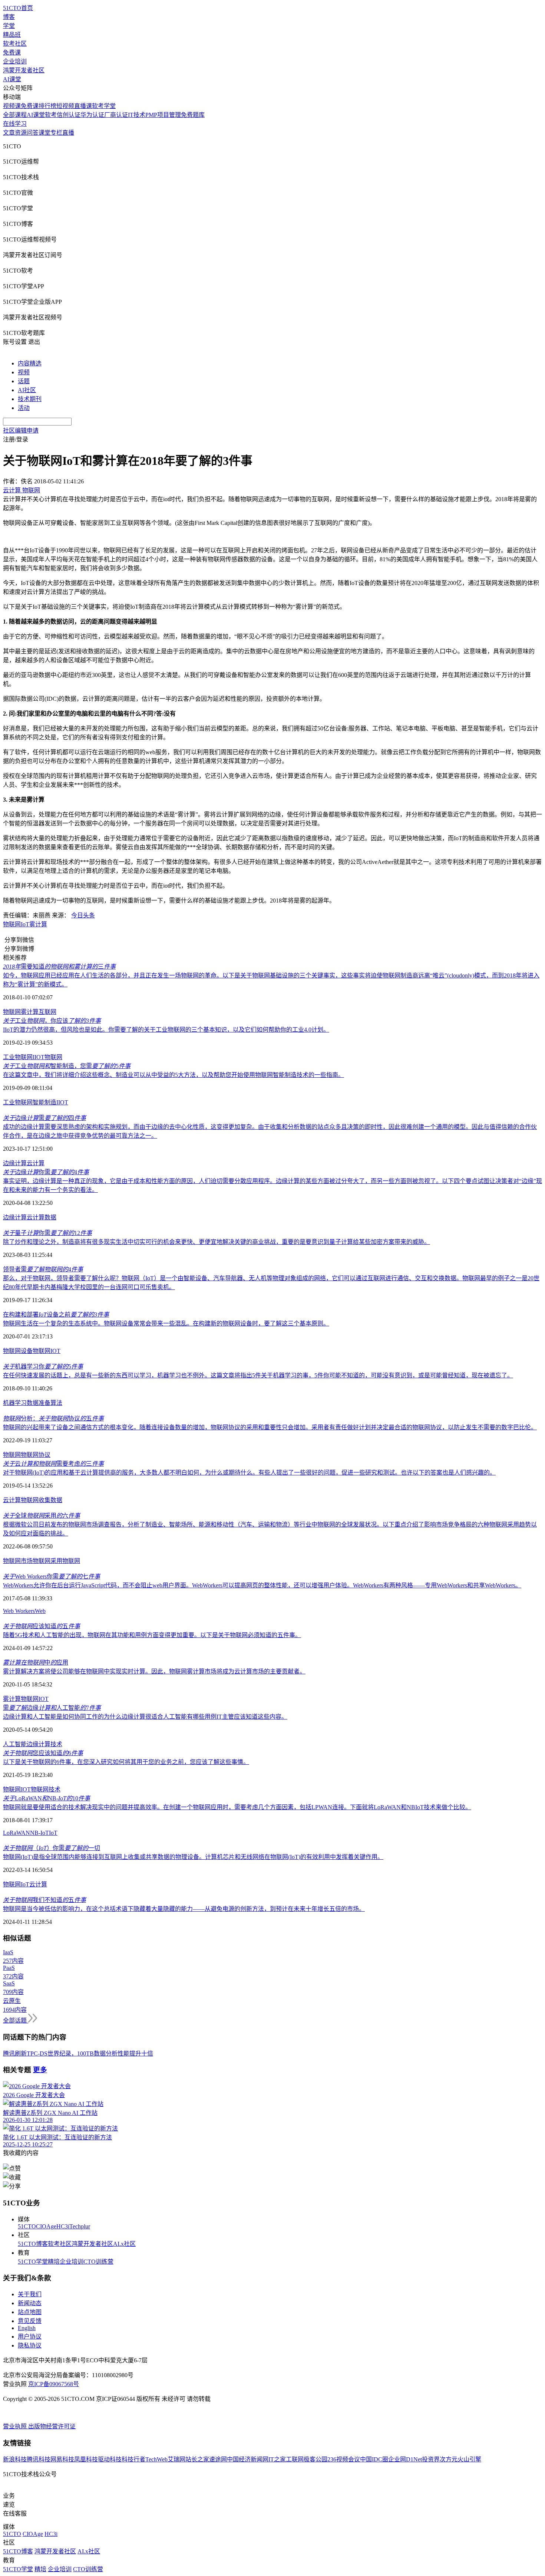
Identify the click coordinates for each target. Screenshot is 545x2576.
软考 (51, 115)
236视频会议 (344, 2459)
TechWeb (156, 2459)
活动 (24, 408)
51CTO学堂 (33, 2262)
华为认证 (92, 115)
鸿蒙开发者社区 (24, 70)
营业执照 (16, 2426)
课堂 (44, 133)
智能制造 (44, 1102)
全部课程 (15, 115)
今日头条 (83, 915)
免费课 (12, 52)
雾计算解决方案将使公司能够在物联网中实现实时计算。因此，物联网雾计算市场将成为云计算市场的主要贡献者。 (154, 1671)
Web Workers (19, 1611)
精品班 (12, 35)
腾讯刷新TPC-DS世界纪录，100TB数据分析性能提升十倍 (78, 2053)
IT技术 (137, 115)
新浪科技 (15, 2459)
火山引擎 (469, 2459)
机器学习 (15, 1403)
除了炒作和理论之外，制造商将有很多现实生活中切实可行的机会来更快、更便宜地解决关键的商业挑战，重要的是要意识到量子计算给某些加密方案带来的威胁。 (217, 1242)
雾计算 (38, 924)
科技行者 (133, 2459)
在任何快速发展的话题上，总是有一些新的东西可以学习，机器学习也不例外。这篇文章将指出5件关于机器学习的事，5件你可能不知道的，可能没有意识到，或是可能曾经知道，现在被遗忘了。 (258, 1375)
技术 (56, 1744)
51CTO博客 (33, 2244)
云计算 (36, 1163)
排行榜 (47, 106)
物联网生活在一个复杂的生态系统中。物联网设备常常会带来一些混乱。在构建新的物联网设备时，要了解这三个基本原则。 (166, 1323)
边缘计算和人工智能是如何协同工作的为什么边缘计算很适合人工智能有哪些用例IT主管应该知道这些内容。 (145, 1717)
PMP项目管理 (163, 115)
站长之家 (197, 2459)
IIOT (39, 1057)
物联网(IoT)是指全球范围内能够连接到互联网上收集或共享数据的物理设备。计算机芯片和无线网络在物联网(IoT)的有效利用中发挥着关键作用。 (193, 1857)
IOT (55, 1351)
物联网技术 (46, 1789)
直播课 (83, 106)
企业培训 (15, 61)
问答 (33, 133)
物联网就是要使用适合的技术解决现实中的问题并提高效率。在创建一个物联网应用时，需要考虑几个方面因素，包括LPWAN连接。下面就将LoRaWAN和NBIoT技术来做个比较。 (237, 1807)
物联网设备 (18, 1351)
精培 (54, 2262)
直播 (68, 133)
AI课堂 (12, 79)
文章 (9, 133)
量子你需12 (47, 1233)
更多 (40, 2070)
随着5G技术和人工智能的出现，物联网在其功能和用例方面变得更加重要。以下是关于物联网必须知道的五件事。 (152, 1635)
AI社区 (27, 390)
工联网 (295, 2459)
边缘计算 (15, 1163)
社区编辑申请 (21, 431)
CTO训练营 (98, 2262)
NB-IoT (39, 1833)
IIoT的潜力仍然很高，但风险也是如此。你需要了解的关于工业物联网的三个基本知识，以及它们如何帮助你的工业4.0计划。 (166, 1030)
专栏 (56, 133)
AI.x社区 (124, 2244)
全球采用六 (42, 1516)
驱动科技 (110, 2459)
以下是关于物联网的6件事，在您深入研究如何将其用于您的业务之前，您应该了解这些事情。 (126, 1762)
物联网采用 (47, 1561)
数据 (50, 1217)
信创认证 (69, 115)
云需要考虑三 (53, 1464)
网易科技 (62, 2459)
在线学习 (15, 124)
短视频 (65, 106)
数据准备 (39, 1403)
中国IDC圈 (374, 2459)
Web (40, 1611)
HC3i (63, 2226)
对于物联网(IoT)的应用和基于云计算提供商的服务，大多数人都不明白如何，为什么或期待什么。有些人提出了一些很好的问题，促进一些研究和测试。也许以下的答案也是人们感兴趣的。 (249, 1473)
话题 (24, 381)
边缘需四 (44, 1118)
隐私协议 (30, 2345)
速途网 (218, 2459)
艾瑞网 (176, 2459)
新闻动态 (30, 2303)
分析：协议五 (53, 1418)
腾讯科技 (39, 2459)
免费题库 (193, 115)
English (27, 2328)
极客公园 (316, 2459)
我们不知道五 (44, 1900)
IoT (25, 924)
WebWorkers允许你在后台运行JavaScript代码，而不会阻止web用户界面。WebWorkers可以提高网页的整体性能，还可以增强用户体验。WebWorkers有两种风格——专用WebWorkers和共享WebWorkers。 (262, 1585)
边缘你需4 (46, 1172)
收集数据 (50, 1500)
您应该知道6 (43, 1753)
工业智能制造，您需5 (67, 1066)
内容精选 (30, 363)
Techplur (80, 2226)
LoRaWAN (16, 1833)
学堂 (9, 26)
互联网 (47, 1012)
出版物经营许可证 (52, 2426)
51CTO (27, 2226)
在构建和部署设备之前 (56, 1315)
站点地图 (30, 2312)
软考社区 (15, 44)
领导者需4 (43, 1269)
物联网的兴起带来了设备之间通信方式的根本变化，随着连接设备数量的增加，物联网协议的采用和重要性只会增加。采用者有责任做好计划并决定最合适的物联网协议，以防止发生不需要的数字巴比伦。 (270, 1427)
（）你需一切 (52, 1848)
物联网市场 (18, 1561)
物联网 (12, 924)
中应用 (36, 1662)
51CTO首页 (18, 8)
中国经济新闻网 (248, 2459)
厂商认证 (116, 115)
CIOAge (46, 2226)
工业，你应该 (52, 1021)
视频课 (12, 106)
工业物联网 (18, 1057)
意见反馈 (30, 2321)
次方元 (449, 2459)
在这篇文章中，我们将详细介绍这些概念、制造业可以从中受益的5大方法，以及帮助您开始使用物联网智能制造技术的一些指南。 (174, 1075)
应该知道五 (42, 1626)
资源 (21, 133)
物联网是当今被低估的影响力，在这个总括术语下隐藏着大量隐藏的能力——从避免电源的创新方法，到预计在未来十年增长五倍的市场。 (184, 1909)
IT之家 (277, 2459)
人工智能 (15, 1744)
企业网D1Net (405, 2459)
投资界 (431, 2459)
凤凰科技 (86, 2459)
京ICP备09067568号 (54, 2384)
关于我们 (30, 2294)
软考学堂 (104, 106)
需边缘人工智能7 (52, 1708)
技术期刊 (30, 399)
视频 (24, 372)
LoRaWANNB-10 (47, 1798)
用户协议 (30, 2337)
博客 (9, 17)
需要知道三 (59, 967)
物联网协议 (36, 1455)
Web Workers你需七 (52, 1576)
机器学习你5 (43, 1366)
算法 (56, 1403)
